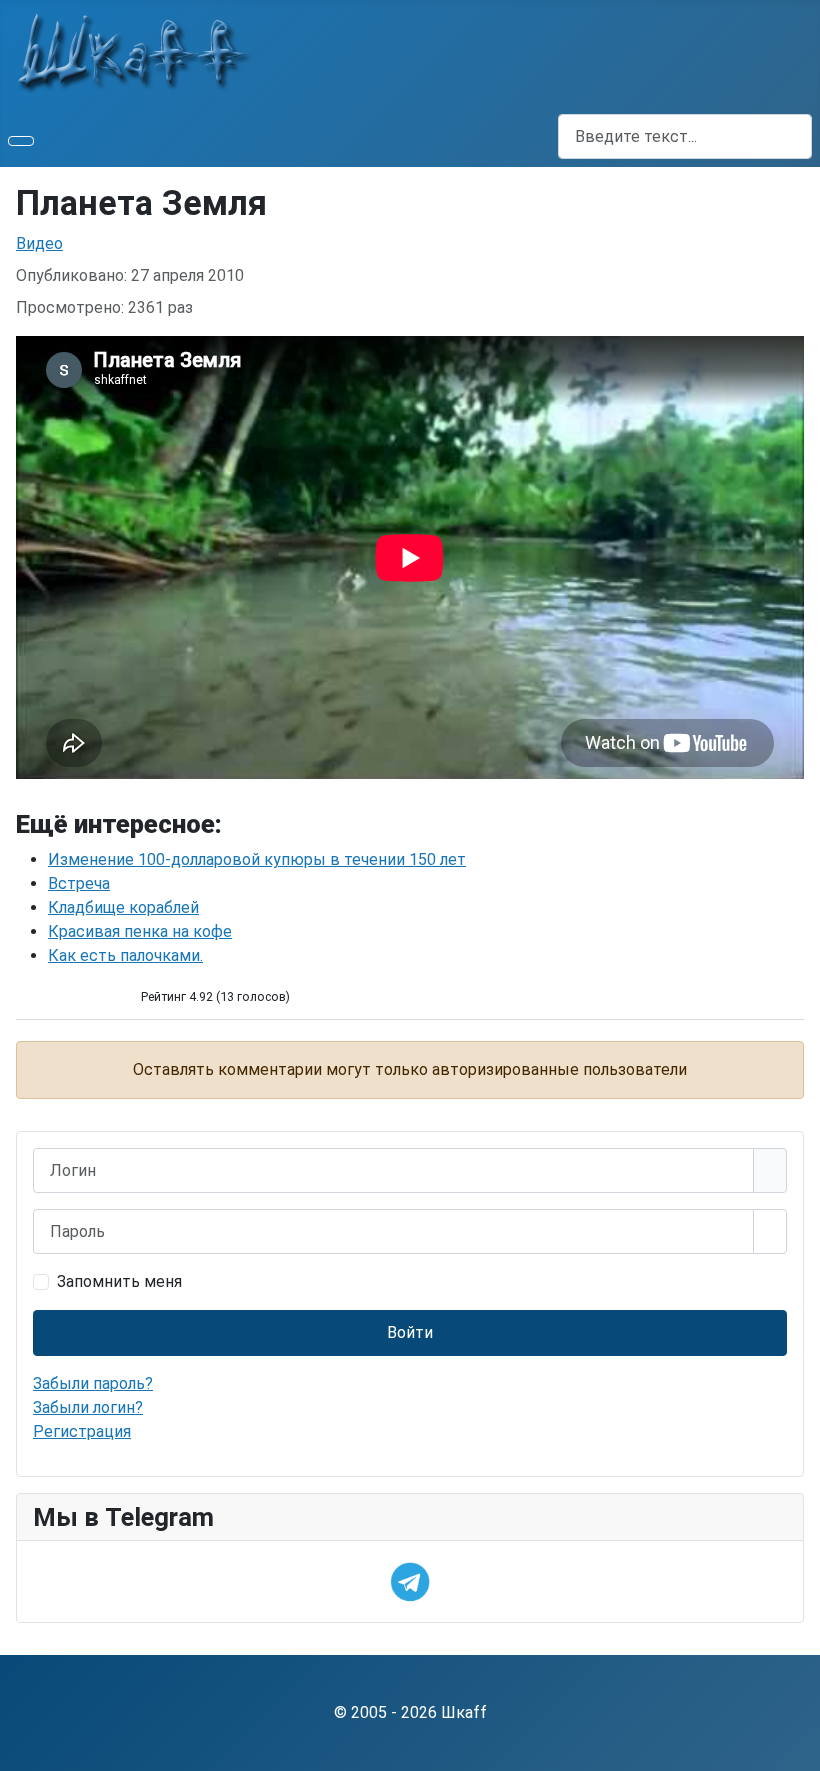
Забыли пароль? (93, 1383)
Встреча (79, 883)
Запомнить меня (119, 1281)
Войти (410, 1332)
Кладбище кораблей (123, 907)
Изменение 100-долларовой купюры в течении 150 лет (257, 859)
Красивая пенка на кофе (140, 931)
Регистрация (82, 1431)
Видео (39, 243)
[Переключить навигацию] (21, 141)
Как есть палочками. (125, 955)
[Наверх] (795, 1746)
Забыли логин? (88, 1407)
